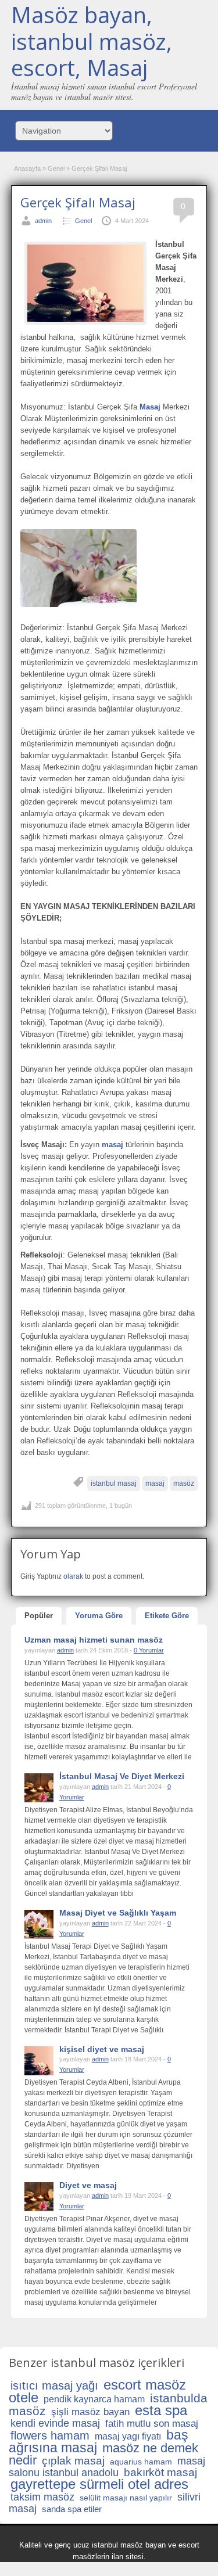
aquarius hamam (141, 2462)
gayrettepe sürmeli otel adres (99, 2484)
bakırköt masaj (160, 2472)
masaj (155, 1483)
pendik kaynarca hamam (94, 2399)
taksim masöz (42, 2497)
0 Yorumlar (149, 1650)
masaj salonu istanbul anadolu (107, 2467)
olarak (73, 1576)
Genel (56, 168)
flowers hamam (50, 2435)
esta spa (161, 2410)
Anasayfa (27, 168)
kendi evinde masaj (55, 2423)
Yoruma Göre (99, 1616)
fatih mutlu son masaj (152, 2424)
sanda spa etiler (72, 2509)
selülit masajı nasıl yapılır (126, 2498)
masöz (184, 1483)
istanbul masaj (114, 1483)
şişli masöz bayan (90, 2412)
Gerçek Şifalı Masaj (78, 202)
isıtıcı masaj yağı (54, 2385)
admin (43, 221)
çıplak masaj (73, 2461)
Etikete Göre (167, 1616)
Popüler (39, 1616)
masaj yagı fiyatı (128, 2436)
